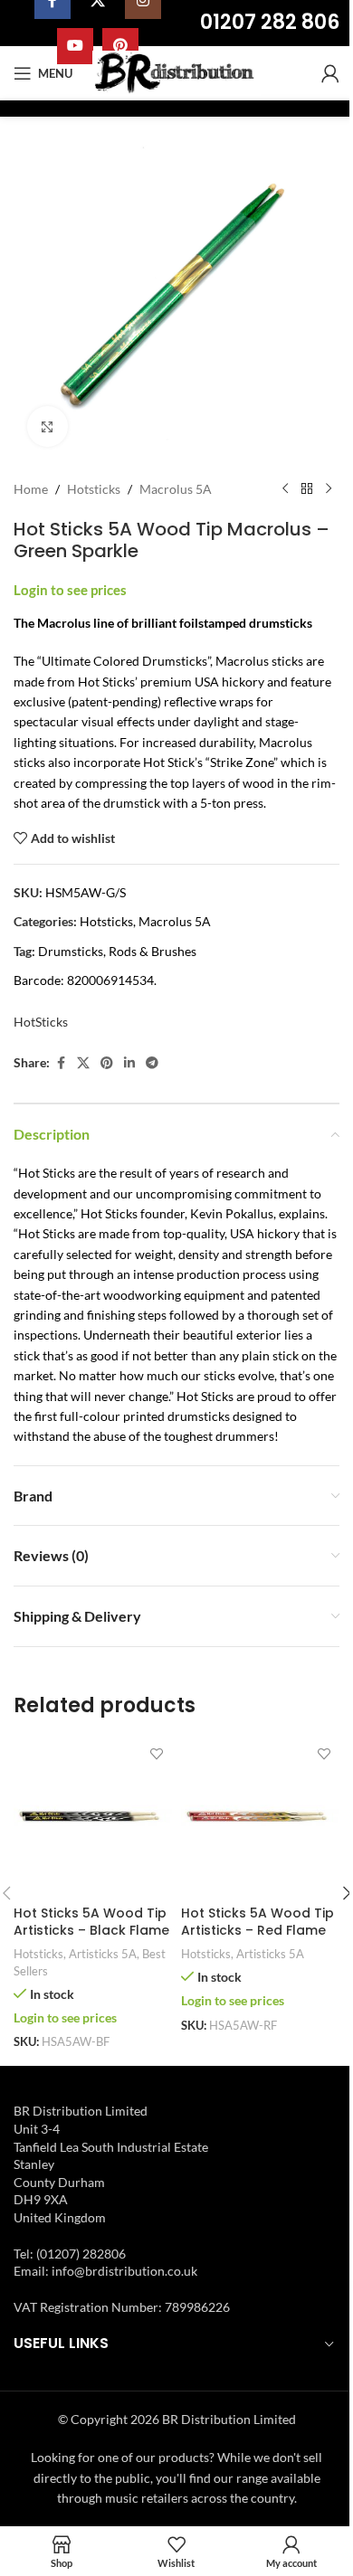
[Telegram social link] (152, 1063)
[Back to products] (307, 489)
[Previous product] (285, 489)
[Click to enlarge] (48, 426)
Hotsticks (94, 489)
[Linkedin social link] (129, 1063)
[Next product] (329, 489)
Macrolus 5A (176, 489)
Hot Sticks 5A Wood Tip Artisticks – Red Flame (258, 1922)
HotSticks (41, 1022)
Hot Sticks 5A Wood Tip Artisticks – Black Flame (91, 1922)
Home (31, 489)
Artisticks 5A (103, 1954)
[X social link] (83, 1063)
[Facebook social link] (61, 1063)
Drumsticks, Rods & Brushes (117, 951)
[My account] (330, 73)
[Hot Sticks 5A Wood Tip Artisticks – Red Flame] (260, 1817)
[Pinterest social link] (107, 1063)
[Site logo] (177, 72)
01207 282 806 (270, 22)
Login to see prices (70, 590)
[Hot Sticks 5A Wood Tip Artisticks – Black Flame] (93, 1817)
